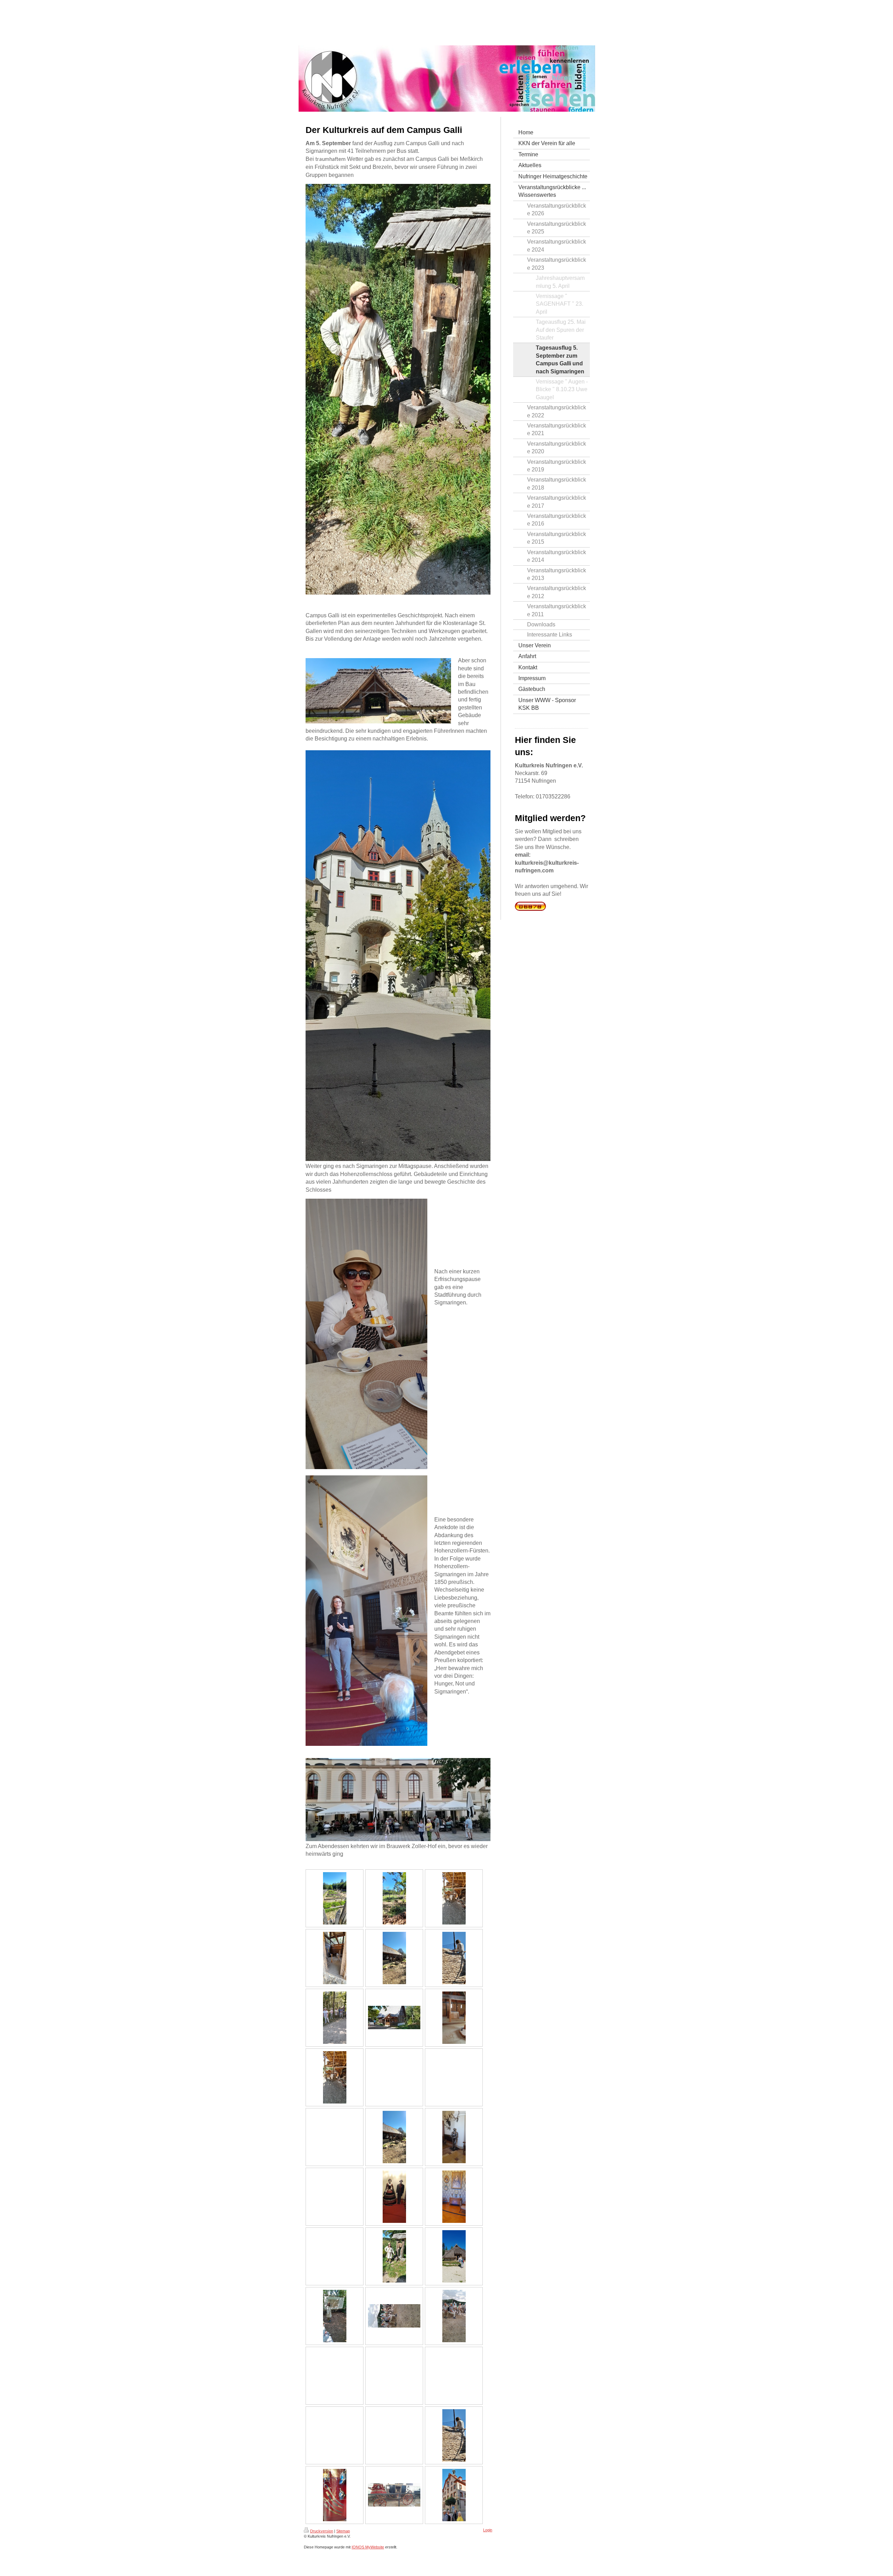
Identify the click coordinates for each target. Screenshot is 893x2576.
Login (488, 2530)
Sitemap (343, 2531)
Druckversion (322, 2531)
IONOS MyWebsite (368, 2547)
